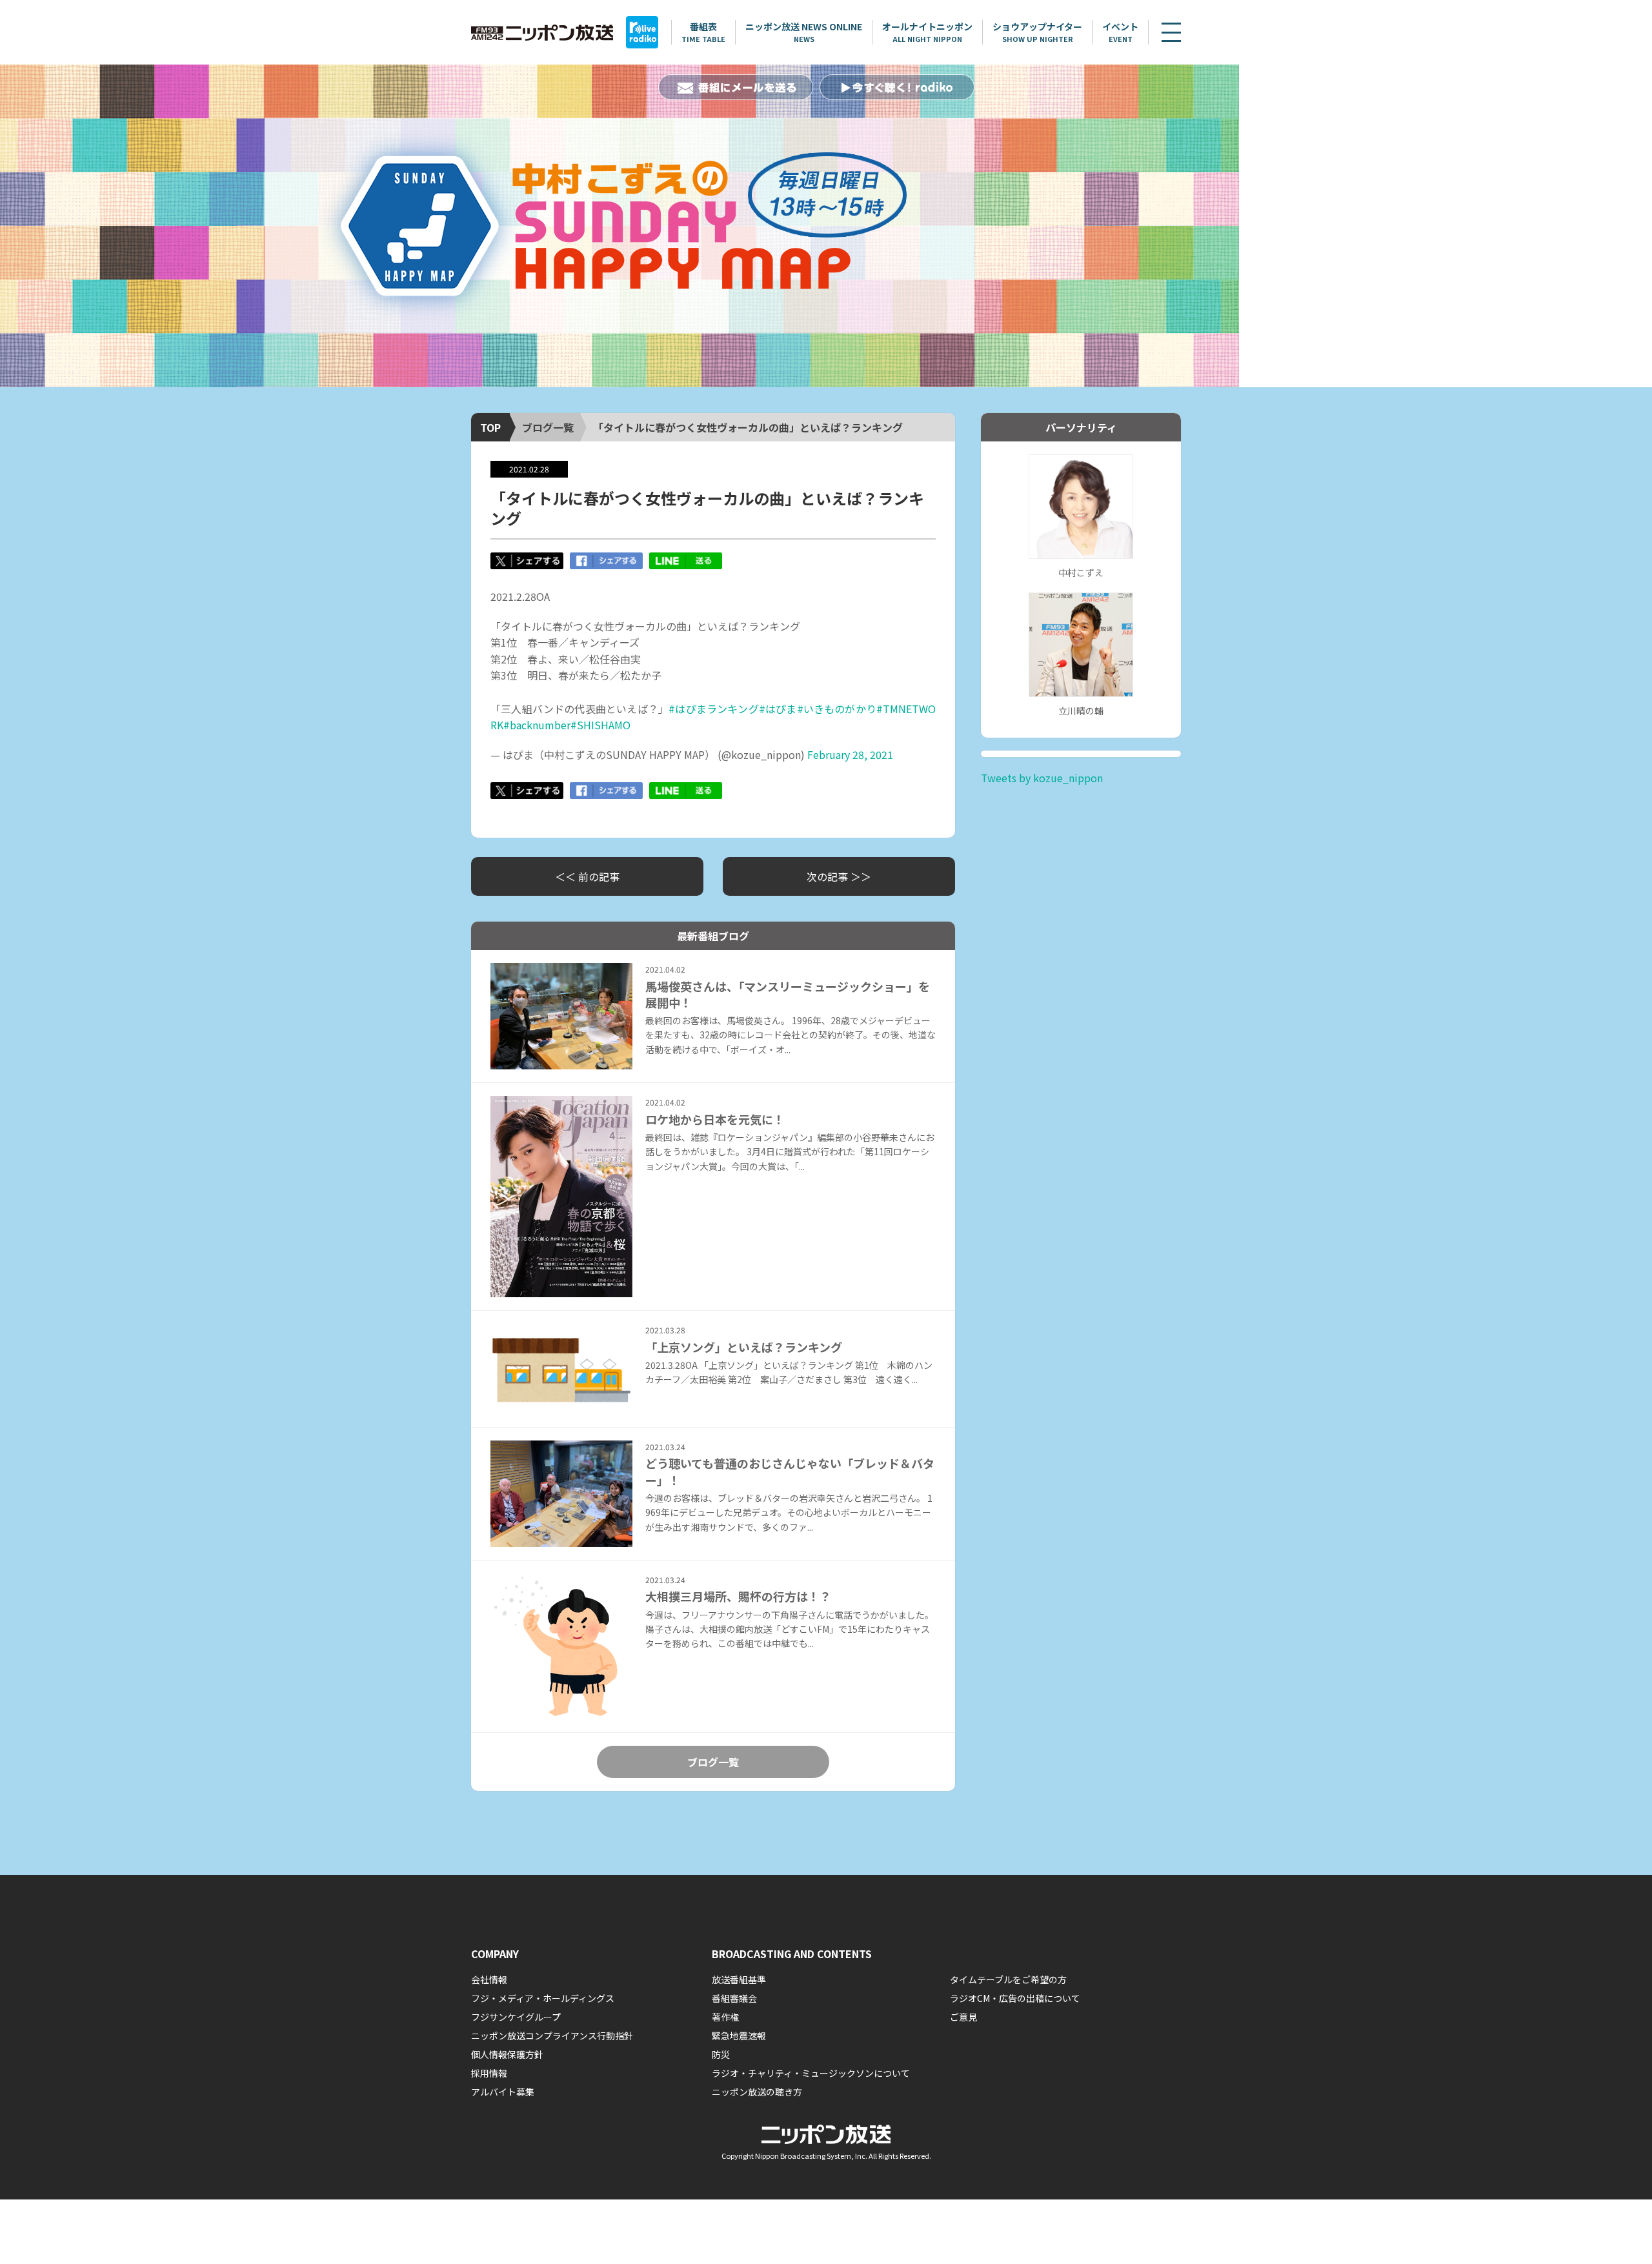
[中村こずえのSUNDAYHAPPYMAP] (619, 226)
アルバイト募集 (503, 2092)
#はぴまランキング (714, 709)
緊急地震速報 (739, 2036)
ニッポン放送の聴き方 (757, 2092)
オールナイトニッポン (927, 32)
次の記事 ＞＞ (839, 876)
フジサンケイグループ (516, 2017)
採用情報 (489, 2073)
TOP (490, 427)
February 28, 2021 (850, 754)
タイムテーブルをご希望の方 (1008, 1979)
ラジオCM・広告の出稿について (1015, 1998)
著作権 (725, 2017)
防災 (721, 2054)
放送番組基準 (739, 1979)
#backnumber (537, 725)
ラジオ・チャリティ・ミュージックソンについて (811, 2073)
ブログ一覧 (548, 427)
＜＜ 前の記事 (587, 876)
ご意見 (963, 2017)
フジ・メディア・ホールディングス (543, 1998)
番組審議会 (734, 1998)
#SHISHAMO (600, 725)
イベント (1120, 32)
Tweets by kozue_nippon (1042, 778)
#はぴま (778, 709)
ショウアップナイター (1037, 32)
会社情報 (489, 1979)
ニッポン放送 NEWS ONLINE (804, 32)
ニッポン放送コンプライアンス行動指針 (552, 2036)
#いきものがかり (837, 709)
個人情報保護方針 (507, 2054)
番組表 (703, 32)
